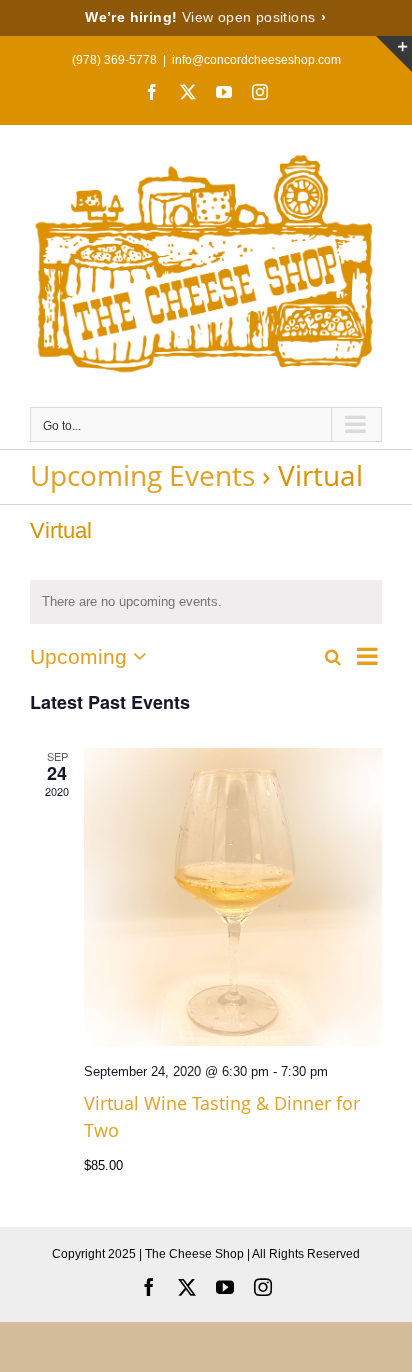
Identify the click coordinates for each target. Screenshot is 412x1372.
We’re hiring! (206, 17)
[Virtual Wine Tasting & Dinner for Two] (233, 897)
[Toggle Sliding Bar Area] (394, 54)
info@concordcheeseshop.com (256, 60)
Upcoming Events (142, 475)
